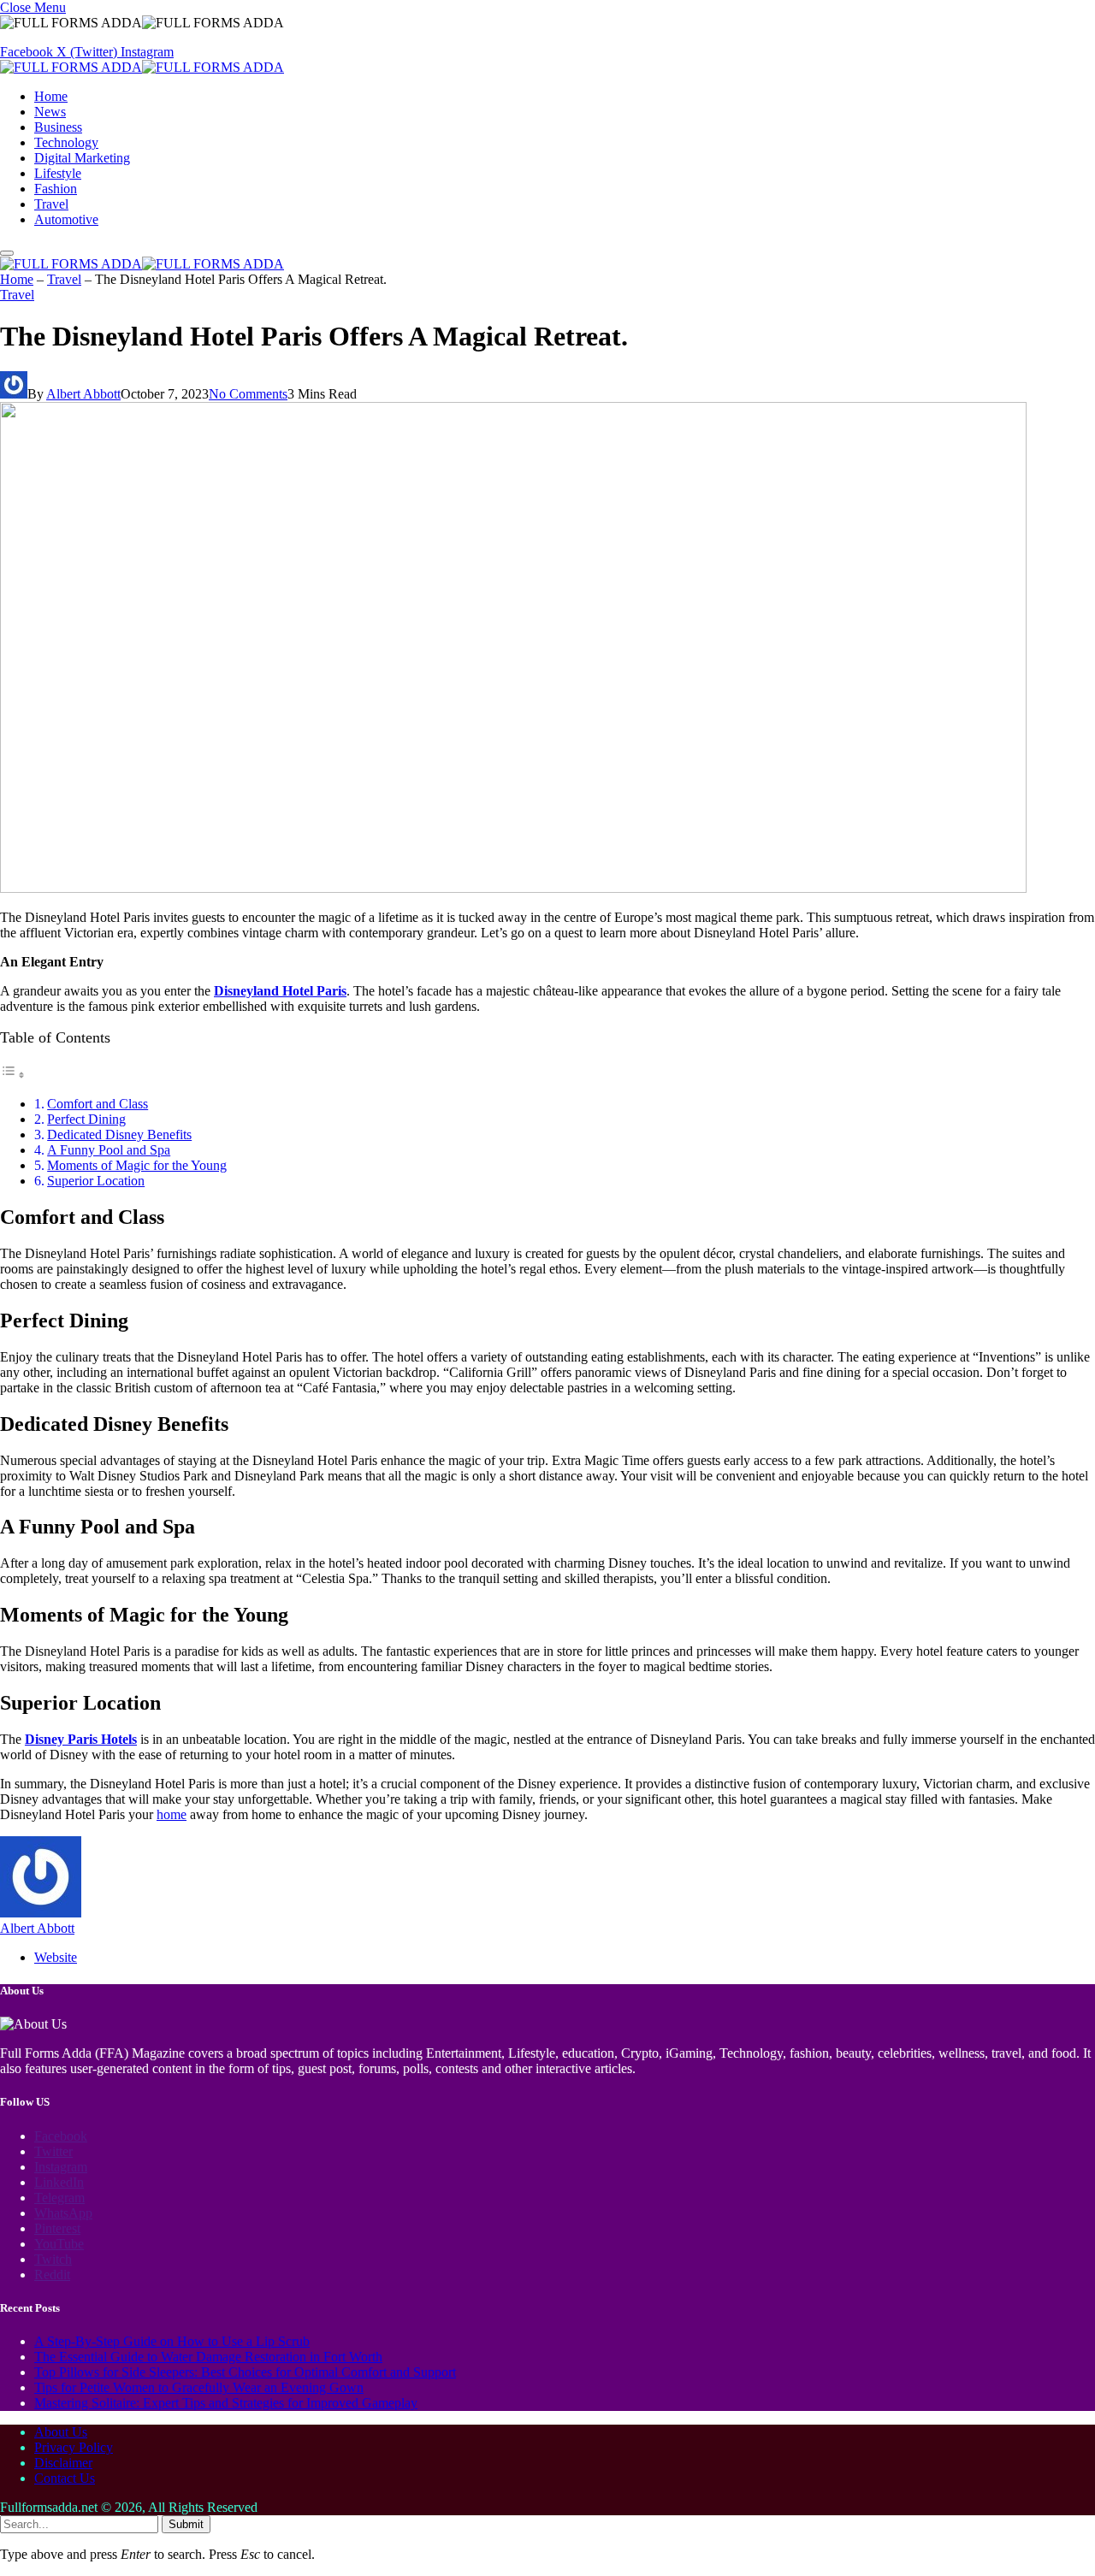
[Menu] (7, 253)
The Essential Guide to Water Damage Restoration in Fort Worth (208, 2357)
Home (51, 96)
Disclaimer (63, 2463)
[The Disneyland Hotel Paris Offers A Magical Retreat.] (513, 888)
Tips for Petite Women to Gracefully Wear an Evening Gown (199, 2387)
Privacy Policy (74, 2447)
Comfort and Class (98, 1104)
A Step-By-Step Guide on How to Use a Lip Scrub (172, 2341)
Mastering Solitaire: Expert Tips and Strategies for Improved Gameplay (226, 2403)
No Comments (248, 394)
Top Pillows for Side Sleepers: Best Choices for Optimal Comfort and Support (245, 2372)
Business (58, 127)
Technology (66, 142)
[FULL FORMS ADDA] (142, 67)
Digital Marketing (82, 158)
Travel (51, 204)
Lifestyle (58, 173)
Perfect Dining (86, 1119)
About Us (61, 2432)
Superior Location (96, 1181)
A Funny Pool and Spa (109, 1150)
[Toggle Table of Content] (13, 1075)
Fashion (56, 189)
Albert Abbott (83, 394)
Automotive (66, 219)
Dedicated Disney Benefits (119, 1134)
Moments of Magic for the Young (137, 1165)
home (172, 1814)
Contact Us (65, 2478)
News (50, 112)
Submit (186, 2524)
